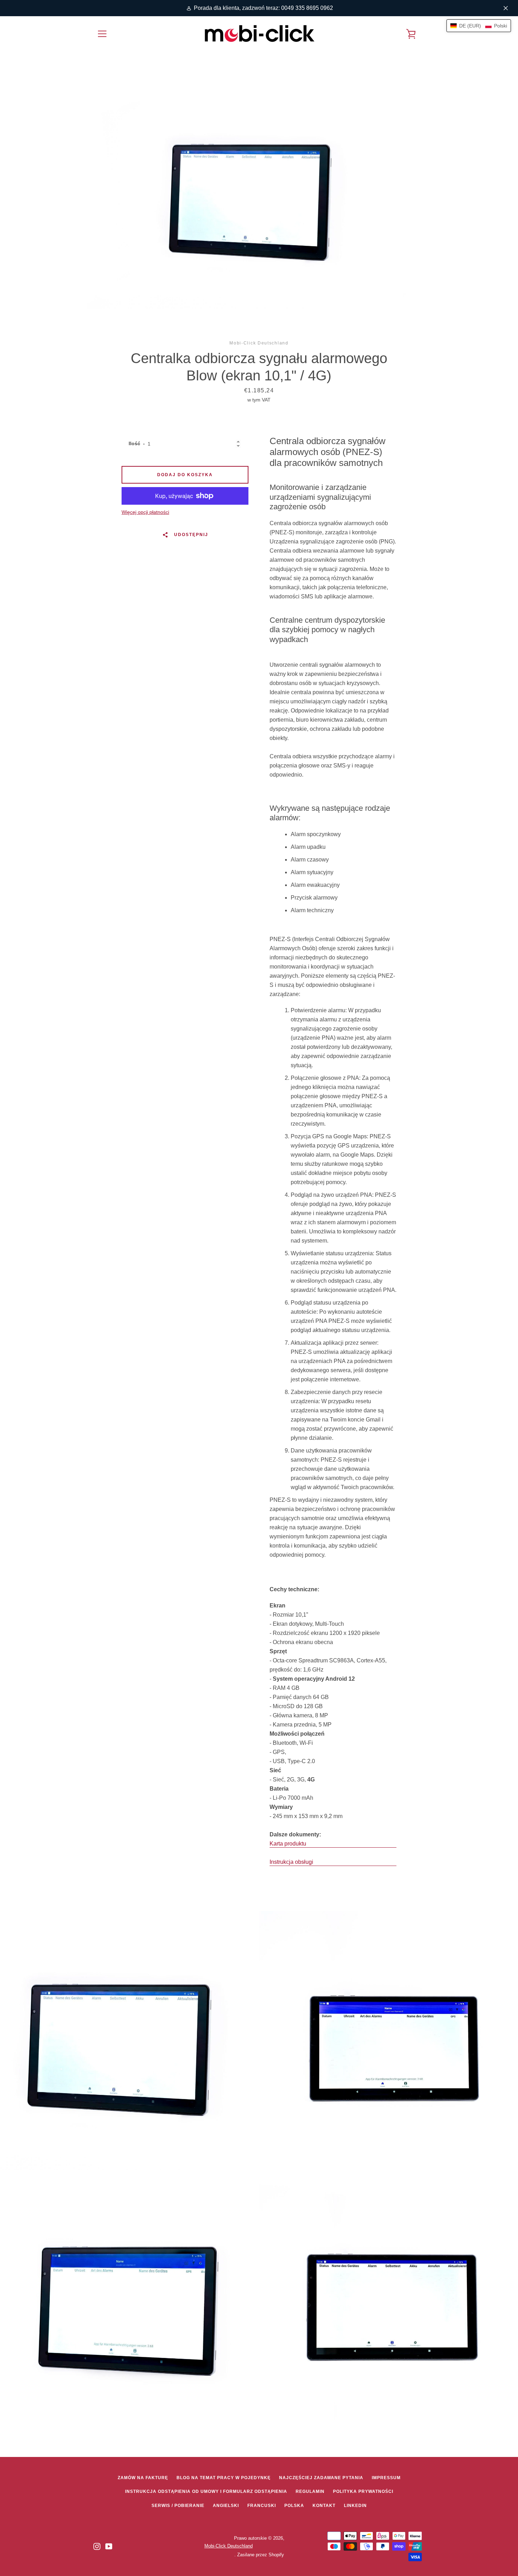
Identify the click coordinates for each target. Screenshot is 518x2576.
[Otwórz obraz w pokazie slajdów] (259, 194)
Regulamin (310, 2491)
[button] (479, 26)
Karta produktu (288, 1844)
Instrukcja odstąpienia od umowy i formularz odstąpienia (206, 2491)
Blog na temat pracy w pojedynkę (224, 2478)
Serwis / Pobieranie (178, 2506)
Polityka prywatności (363, 2491)
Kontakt (324, 2506)
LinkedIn (355, 2506)
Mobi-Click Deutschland (229, 2546)
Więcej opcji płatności (145, 512)
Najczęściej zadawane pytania (321, 2478)
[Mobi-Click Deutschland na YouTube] (109, 2546)
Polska (294, 2506)
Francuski (262, 2506)
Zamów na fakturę (143, 2478)
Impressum (386, 2478)
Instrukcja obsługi (291, 1862)
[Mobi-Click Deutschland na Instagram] (97, 2546)
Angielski (226, 2506)
